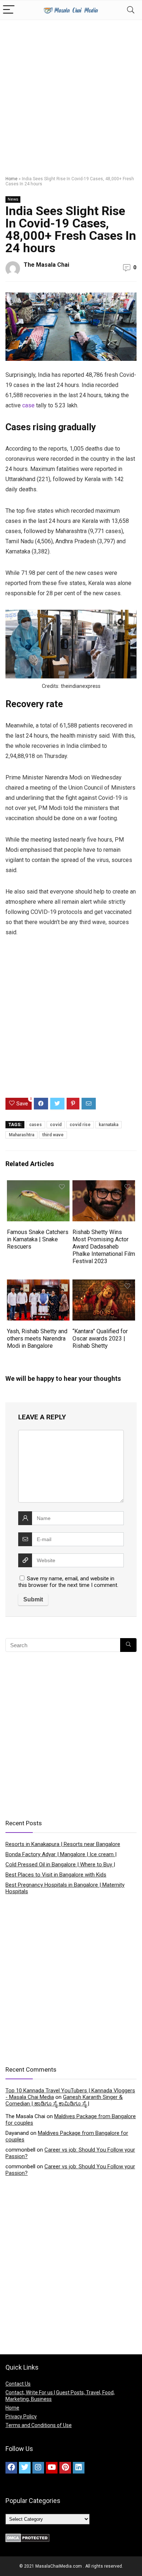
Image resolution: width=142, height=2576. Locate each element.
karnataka (109, 1125)
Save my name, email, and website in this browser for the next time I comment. (68, 1582)
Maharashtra (21, 1135)
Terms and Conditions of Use (39, 2425)
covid (56, 1125)
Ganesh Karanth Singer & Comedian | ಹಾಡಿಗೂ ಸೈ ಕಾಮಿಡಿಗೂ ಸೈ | (64, 2100)
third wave (53, 1135)
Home (11, 179)
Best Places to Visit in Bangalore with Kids (56, 1875)
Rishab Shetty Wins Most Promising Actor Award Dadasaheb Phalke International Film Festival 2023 (104, 1247)
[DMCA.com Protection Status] (27, 2537)
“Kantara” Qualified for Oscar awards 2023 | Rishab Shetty (100, 1339)
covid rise (80, 1125)
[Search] (131, 10)
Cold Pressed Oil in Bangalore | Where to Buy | (60, 1865)
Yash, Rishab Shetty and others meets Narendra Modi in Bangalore (37, 1339)
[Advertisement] (71, 94)
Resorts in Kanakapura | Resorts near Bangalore (63, 1844)
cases (35, 1125)
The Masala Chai (46, 265)
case (28, 405)
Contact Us (18, 2384)
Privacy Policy (21, 2416)
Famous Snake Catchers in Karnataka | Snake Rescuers (38, 1239)
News (13, 199)
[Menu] (9, 10)
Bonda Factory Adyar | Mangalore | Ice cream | (61, 1854)
